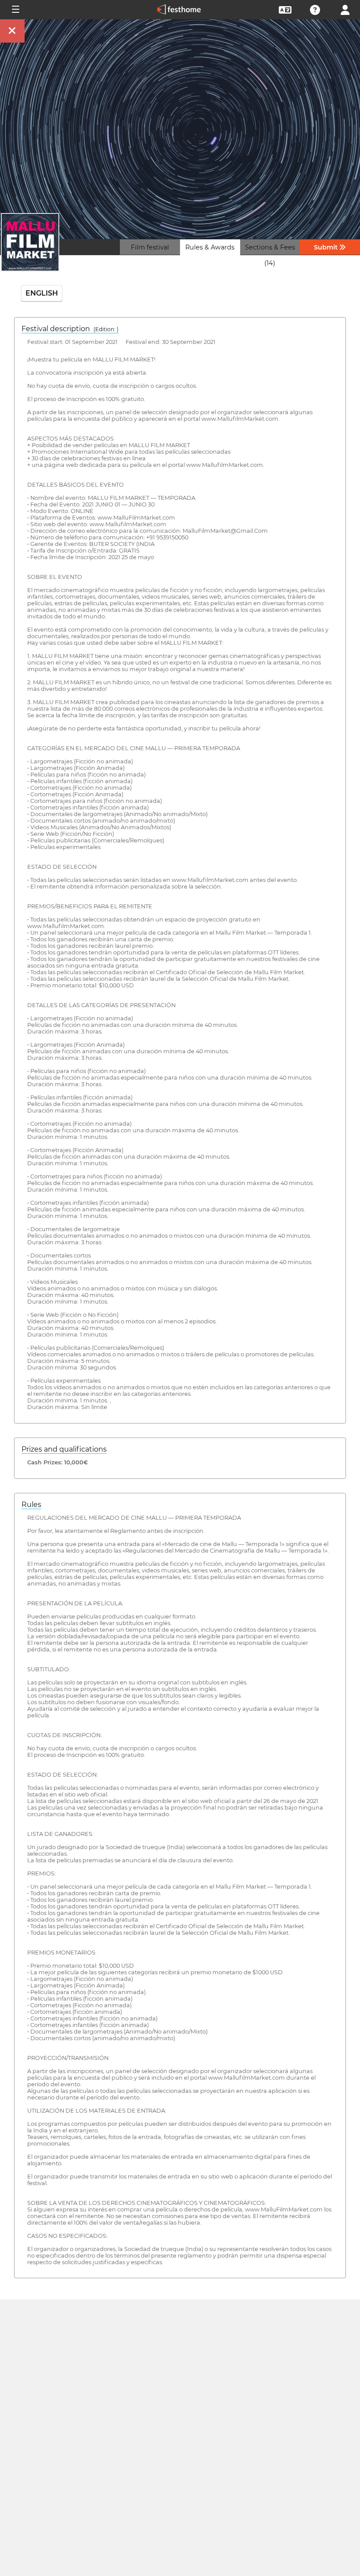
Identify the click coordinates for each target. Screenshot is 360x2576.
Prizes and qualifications (64, 1449)
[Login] (345, 9)
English (42, 293)
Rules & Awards (210, 247)
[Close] (12, 31)
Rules (31, 1505)
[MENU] (15, 10)
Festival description (70, 329)
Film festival (150, 247)
